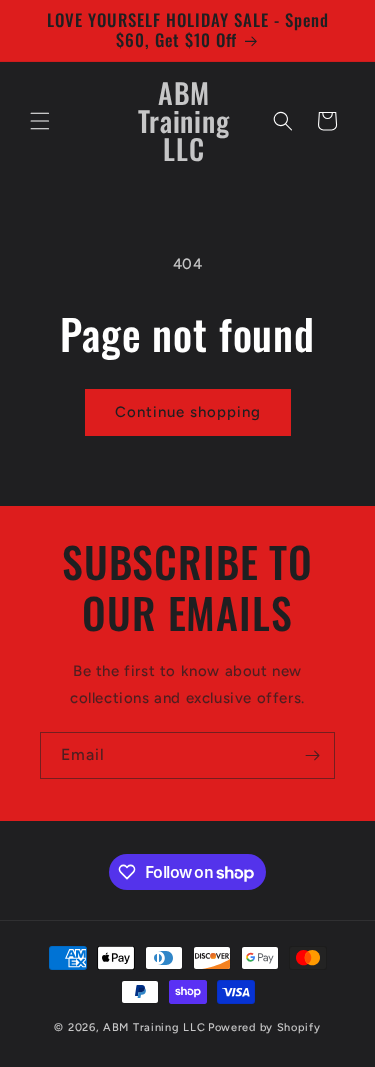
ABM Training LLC (154, 1027)
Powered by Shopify (264, 1027)
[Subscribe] (312, 755)
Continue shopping (188, 412)
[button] (40, 121)
